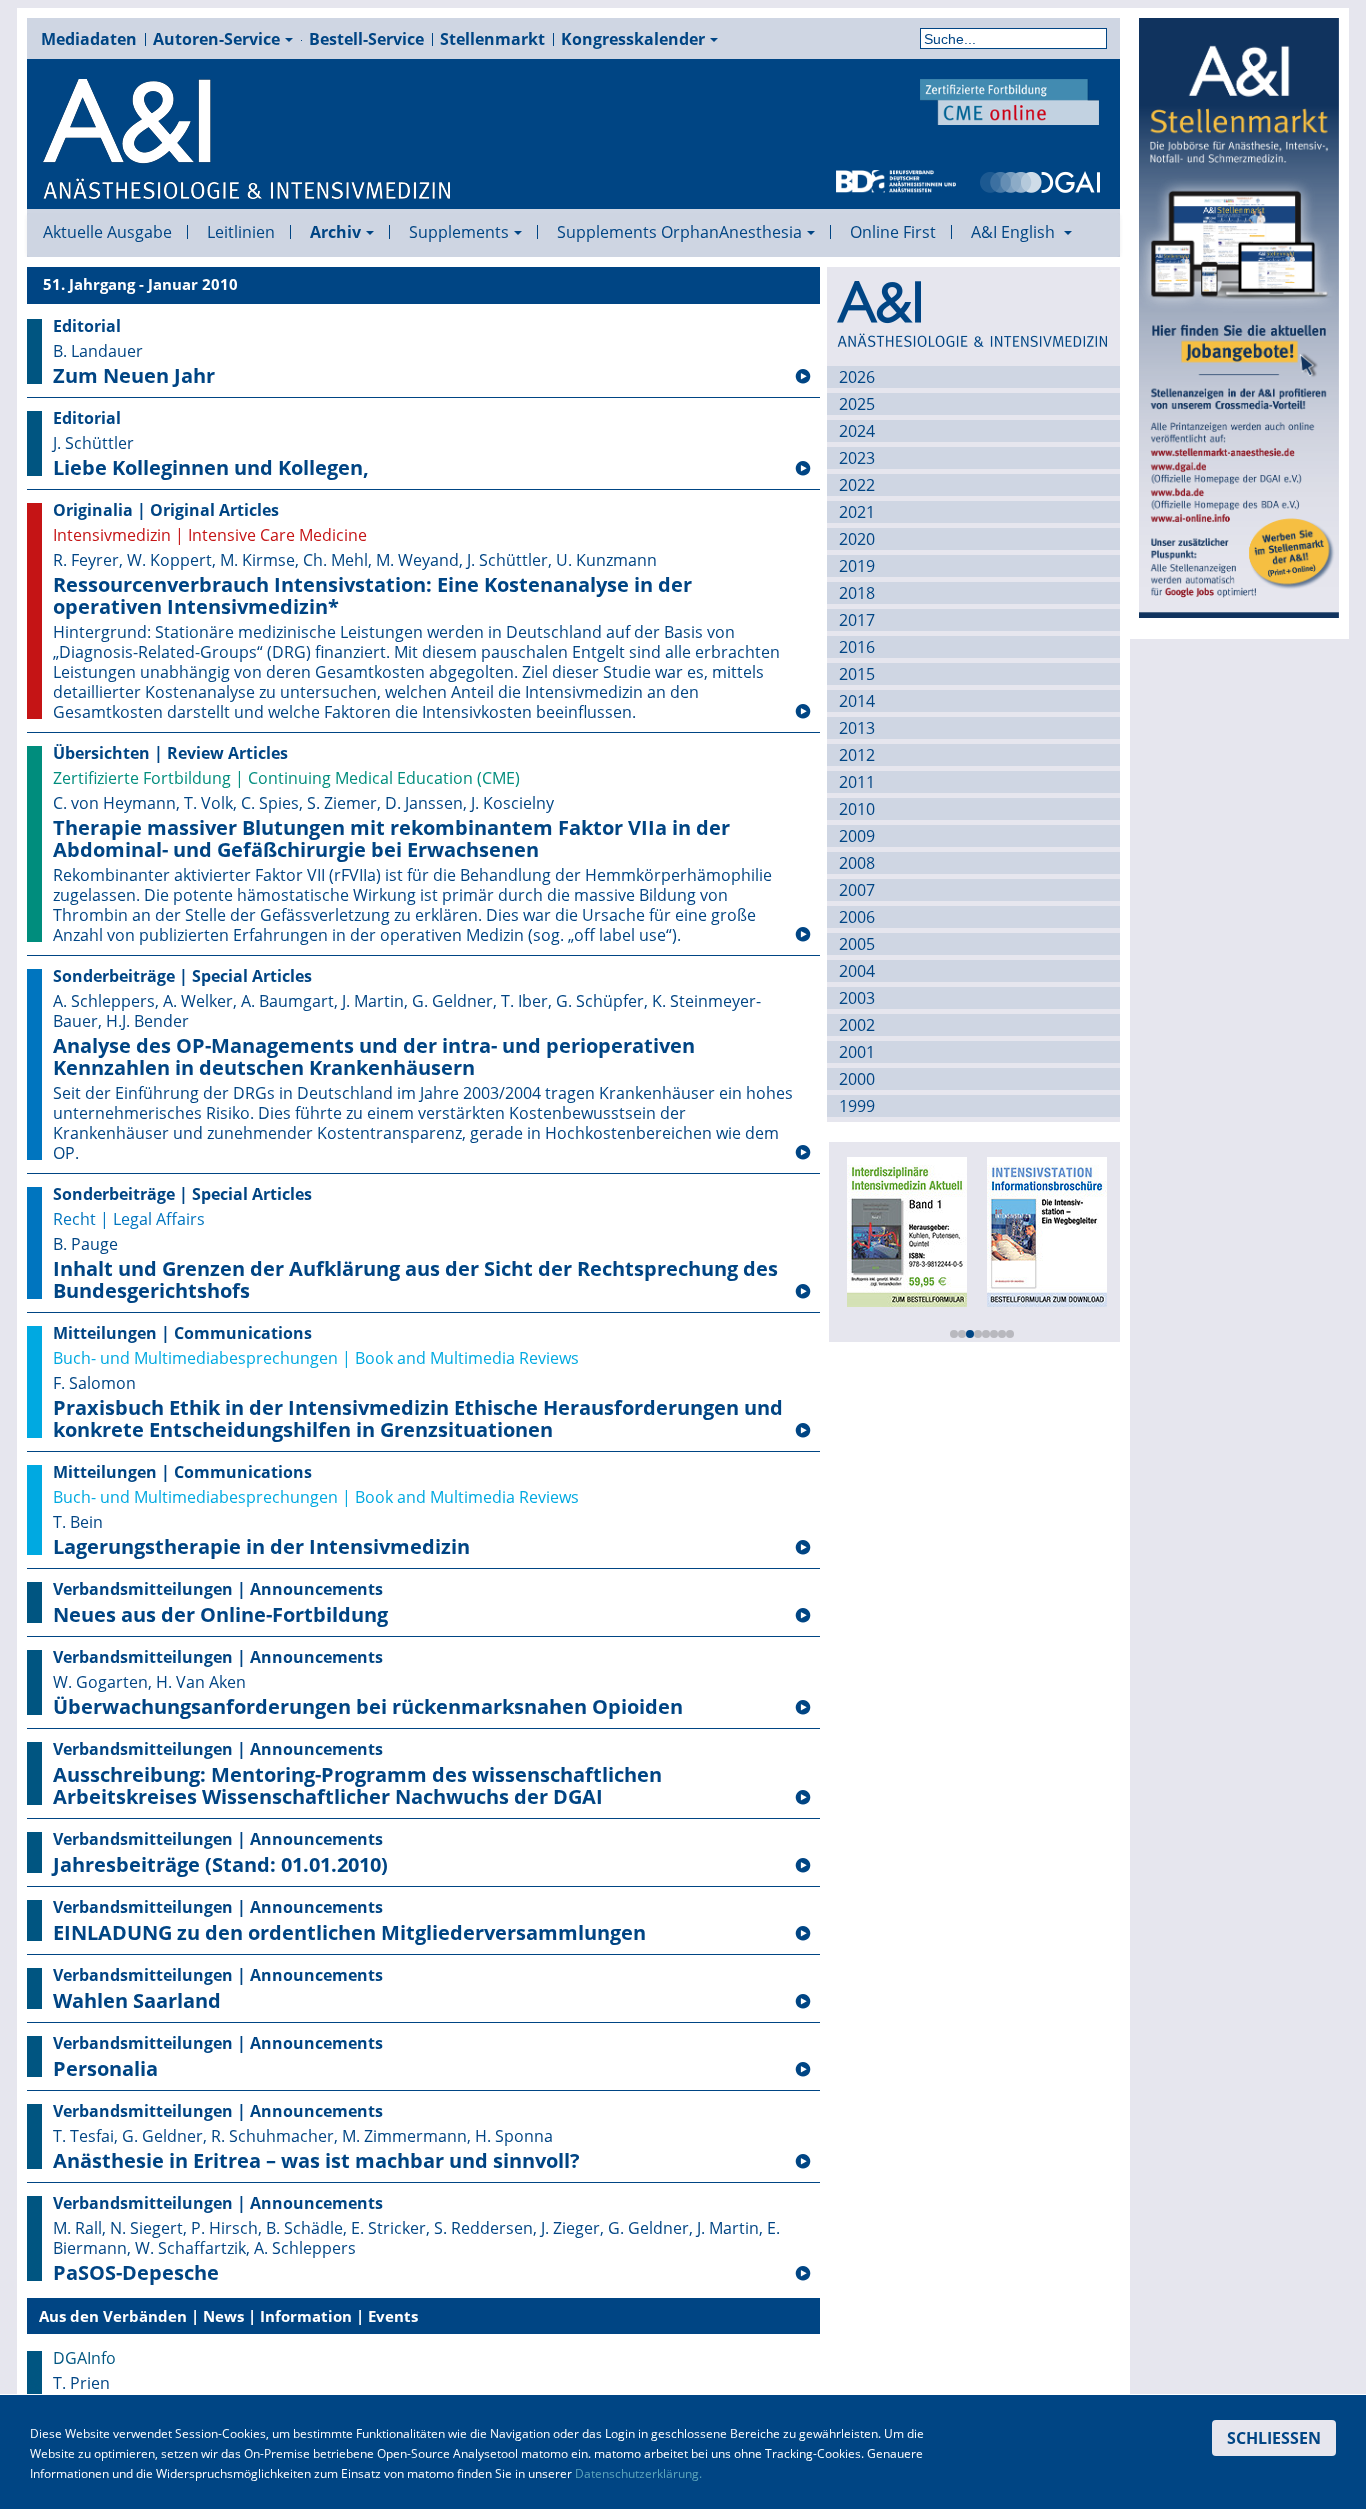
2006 (857, 917)
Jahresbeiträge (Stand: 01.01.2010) (220, 1865)
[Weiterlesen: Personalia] (803, 2070)
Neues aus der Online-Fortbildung (220, 1615)
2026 (857, 377)
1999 (857, 1106)
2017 (857, 620)
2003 (857, 998)
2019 (857, 566)
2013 (857, 728)
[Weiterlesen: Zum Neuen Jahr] (803, 377)
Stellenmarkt (492, 39)
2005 (857, 944)
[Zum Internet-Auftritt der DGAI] (1040, 180)
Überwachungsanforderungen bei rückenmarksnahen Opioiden (368, 1707)
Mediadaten (89, 39)
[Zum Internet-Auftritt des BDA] (896, 180)
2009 (857, 836)
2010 (857, 809)
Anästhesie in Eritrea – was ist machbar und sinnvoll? (316, 2161)
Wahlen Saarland (137, 2001)
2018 (857, 593)
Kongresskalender (633, 39)
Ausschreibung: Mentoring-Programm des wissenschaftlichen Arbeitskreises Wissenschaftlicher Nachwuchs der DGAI (357, 1786)
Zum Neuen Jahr (134, 376)
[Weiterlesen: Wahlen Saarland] (803, 2002)
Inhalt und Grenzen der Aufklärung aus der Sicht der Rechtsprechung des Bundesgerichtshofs (415, 1280)
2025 (857, 404)
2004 (857, 971)
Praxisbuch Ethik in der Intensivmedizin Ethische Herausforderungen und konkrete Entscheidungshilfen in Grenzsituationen (418, 1419)
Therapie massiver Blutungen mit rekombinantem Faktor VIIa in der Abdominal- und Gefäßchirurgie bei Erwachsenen (391, 839)
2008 (857, 863)
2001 (857, 1052)
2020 (857, 539)
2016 (857, 647)
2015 (857, 674)
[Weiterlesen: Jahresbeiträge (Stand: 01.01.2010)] (803, 1866)
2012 (857, 755)
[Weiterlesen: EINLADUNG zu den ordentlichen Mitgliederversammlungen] (803, 1934)
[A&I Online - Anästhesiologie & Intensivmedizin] (248, 140)
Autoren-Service (216, 39)
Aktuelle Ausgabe (107, 232)
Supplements (459, 232)
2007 (857, 890)
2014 (857, 701)
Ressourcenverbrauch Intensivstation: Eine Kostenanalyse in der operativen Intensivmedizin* (372, 596)
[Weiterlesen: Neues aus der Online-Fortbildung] (803, 1616)
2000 (857, 1079)
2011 (857, 782)
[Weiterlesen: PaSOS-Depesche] (803, 2274)
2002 (857, 1025)
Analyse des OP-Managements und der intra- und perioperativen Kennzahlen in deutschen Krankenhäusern (374, 1057)
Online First (893, 232)
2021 (857, 512)
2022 (857, 485)
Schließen (1274, 2438)
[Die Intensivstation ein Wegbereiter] (1047, 1230)
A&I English (1015, 232)
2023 (857, 458)
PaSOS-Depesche (136, 2273)
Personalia (105, 2069)
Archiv (335, 232)
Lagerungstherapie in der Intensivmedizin (261, 1547)
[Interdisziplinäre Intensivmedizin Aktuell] (907, 1230)
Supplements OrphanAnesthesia (679, 232)
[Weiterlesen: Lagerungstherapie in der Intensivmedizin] (803, 1548)
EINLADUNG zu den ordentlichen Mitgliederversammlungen (349, 1933)
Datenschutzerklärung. (638, 2473)
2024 (857, 431)
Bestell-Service (366, 39)
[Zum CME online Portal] (1010, 100)
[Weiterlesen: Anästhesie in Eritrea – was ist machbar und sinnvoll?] (803, 2162)
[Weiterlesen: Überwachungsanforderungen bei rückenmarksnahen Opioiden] (803, 1708)
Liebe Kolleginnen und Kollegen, (211, 468)
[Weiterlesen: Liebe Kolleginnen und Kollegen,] (803, 469)
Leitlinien (241, 232)
